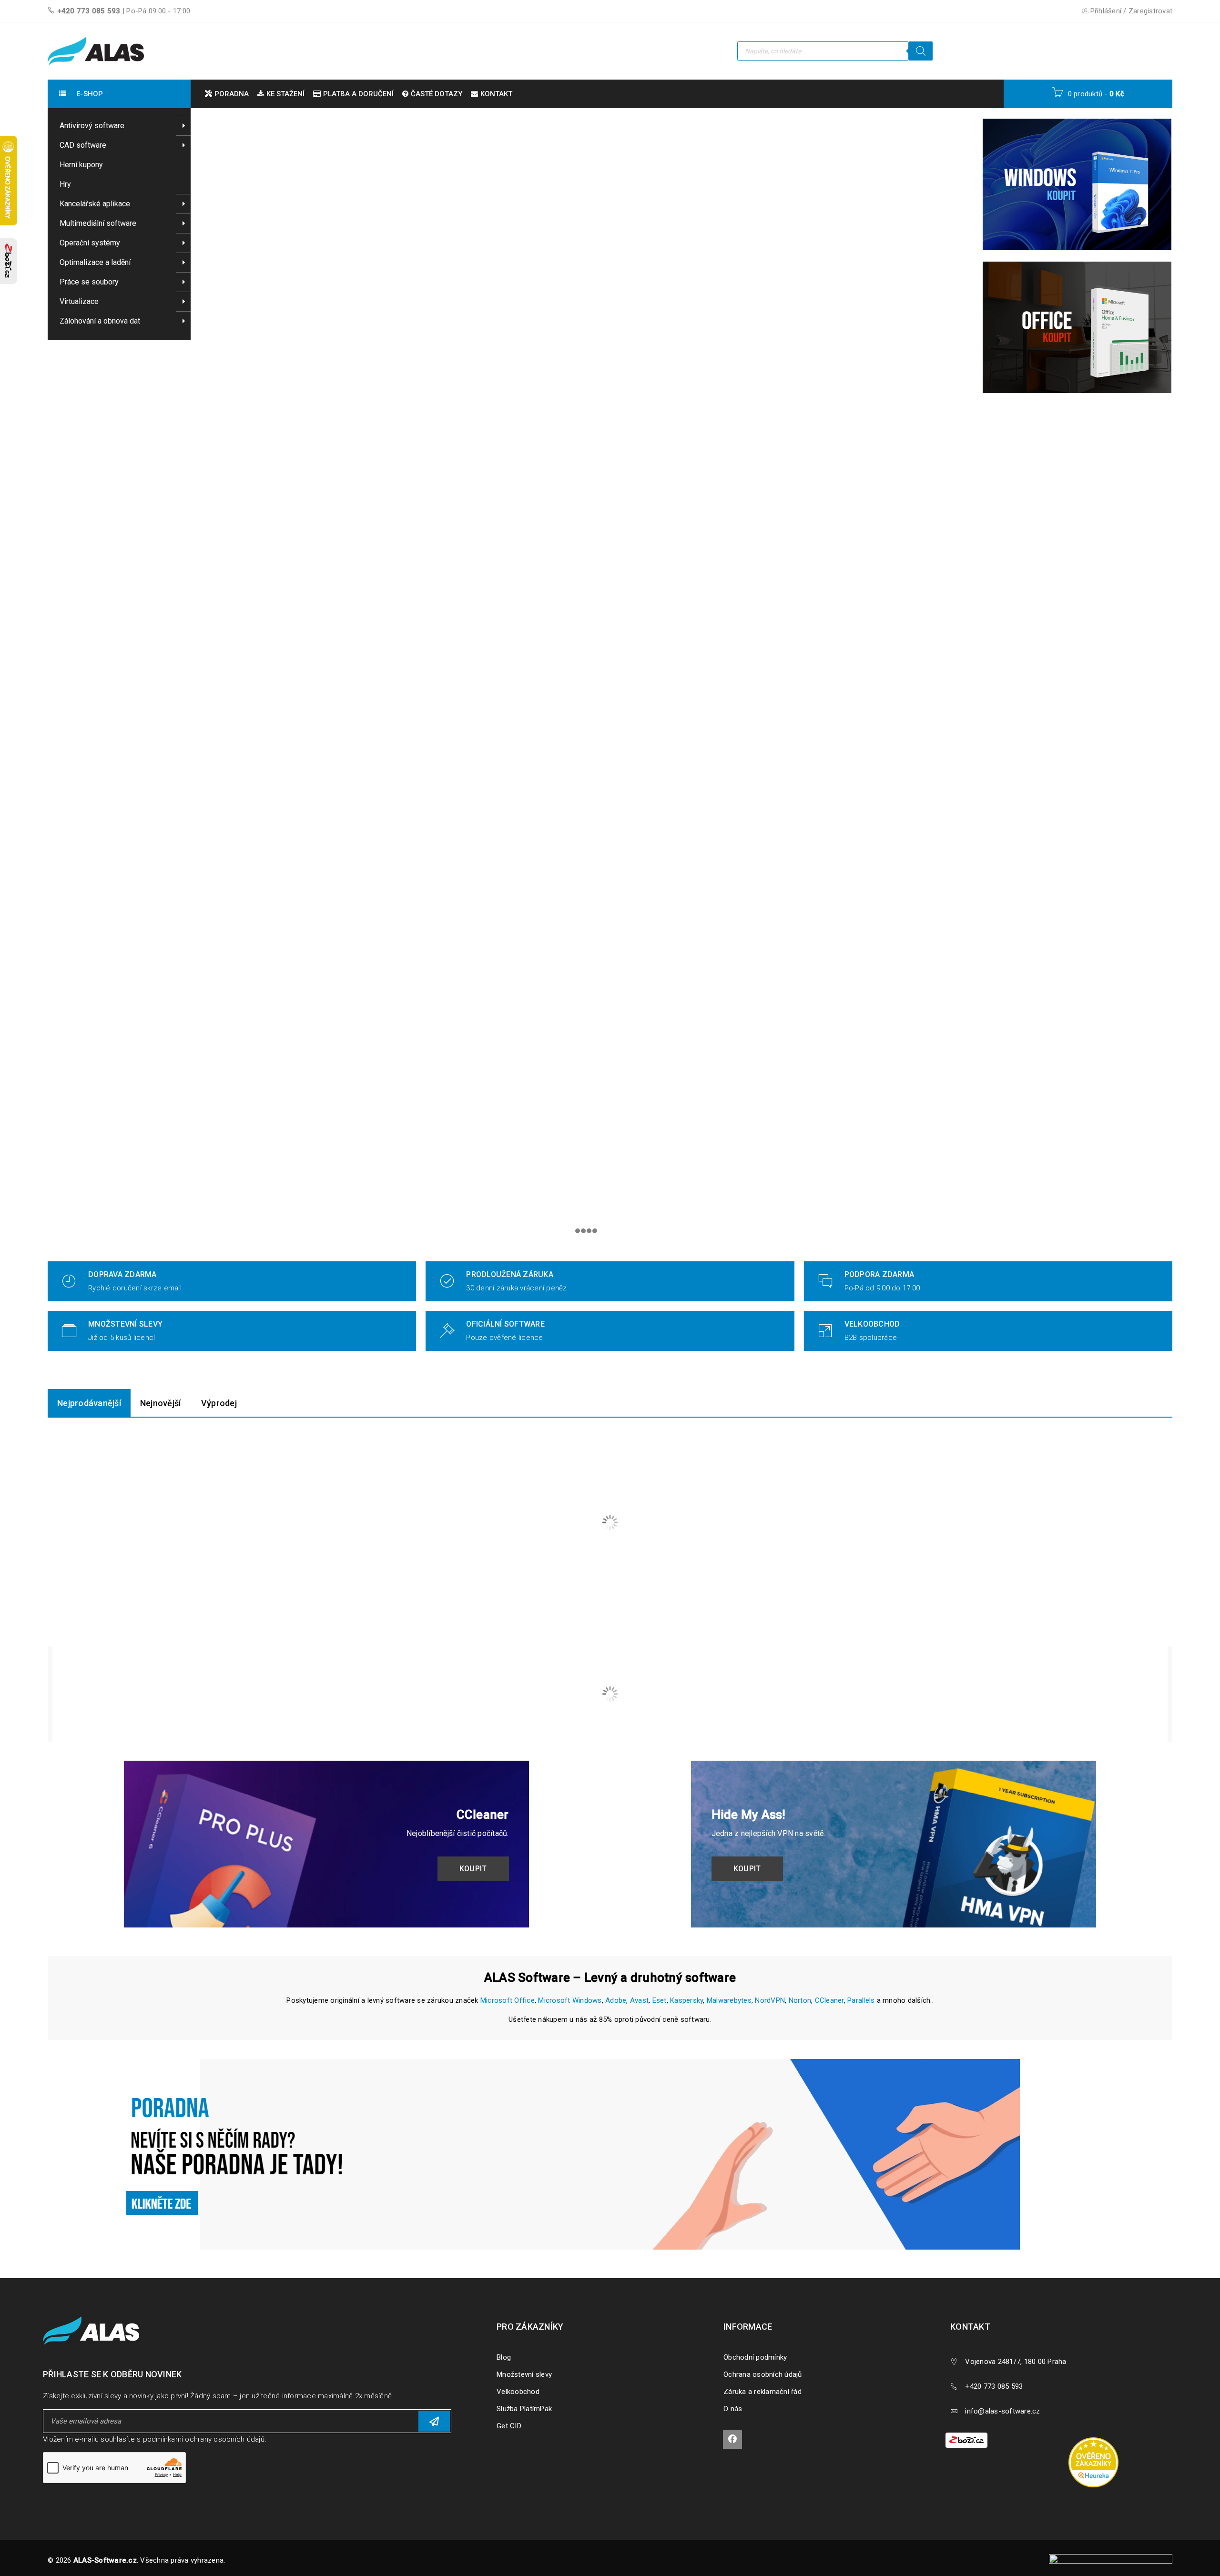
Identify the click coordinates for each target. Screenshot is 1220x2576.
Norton (800, 2000)
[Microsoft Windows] (1077, 184)
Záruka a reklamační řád (762, 2392)
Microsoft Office (508, 2000)
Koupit (485, 1869)
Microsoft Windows (570, 2000)
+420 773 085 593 (89, 11)
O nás (733, 2409)
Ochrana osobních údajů (763, 2374)
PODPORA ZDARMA (879, 1274)
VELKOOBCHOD (872, 1324)
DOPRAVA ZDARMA (122, 1274)
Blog (504, 2357)
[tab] (89, 1403)
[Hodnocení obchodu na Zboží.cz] (9, 261)
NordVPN (770, 2000)
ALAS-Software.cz (105, 2560)
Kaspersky (686, 2000)
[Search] (921, 51)
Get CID (509, 2426)
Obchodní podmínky (755, 2357)
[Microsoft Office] (1077, 327)
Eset (660, 2000)
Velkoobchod (518, 2392)
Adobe (616, 2000)
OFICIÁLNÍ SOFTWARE (505, 1324)
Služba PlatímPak (524, 2409)
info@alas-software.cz (1002, 2411)
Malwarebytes (729, 2000)
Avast (639, 2000)
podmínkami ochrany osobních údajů (204, 2439)
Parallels (861, 2000)
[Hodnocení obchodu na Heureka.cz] (1098, 2439)
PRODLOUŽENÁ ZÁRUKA (510, 1274)
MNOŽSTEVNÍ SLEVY (125, 1324)
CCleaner (829, 2000)
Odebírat (434, 2421)
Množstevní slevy (524, 2374)
